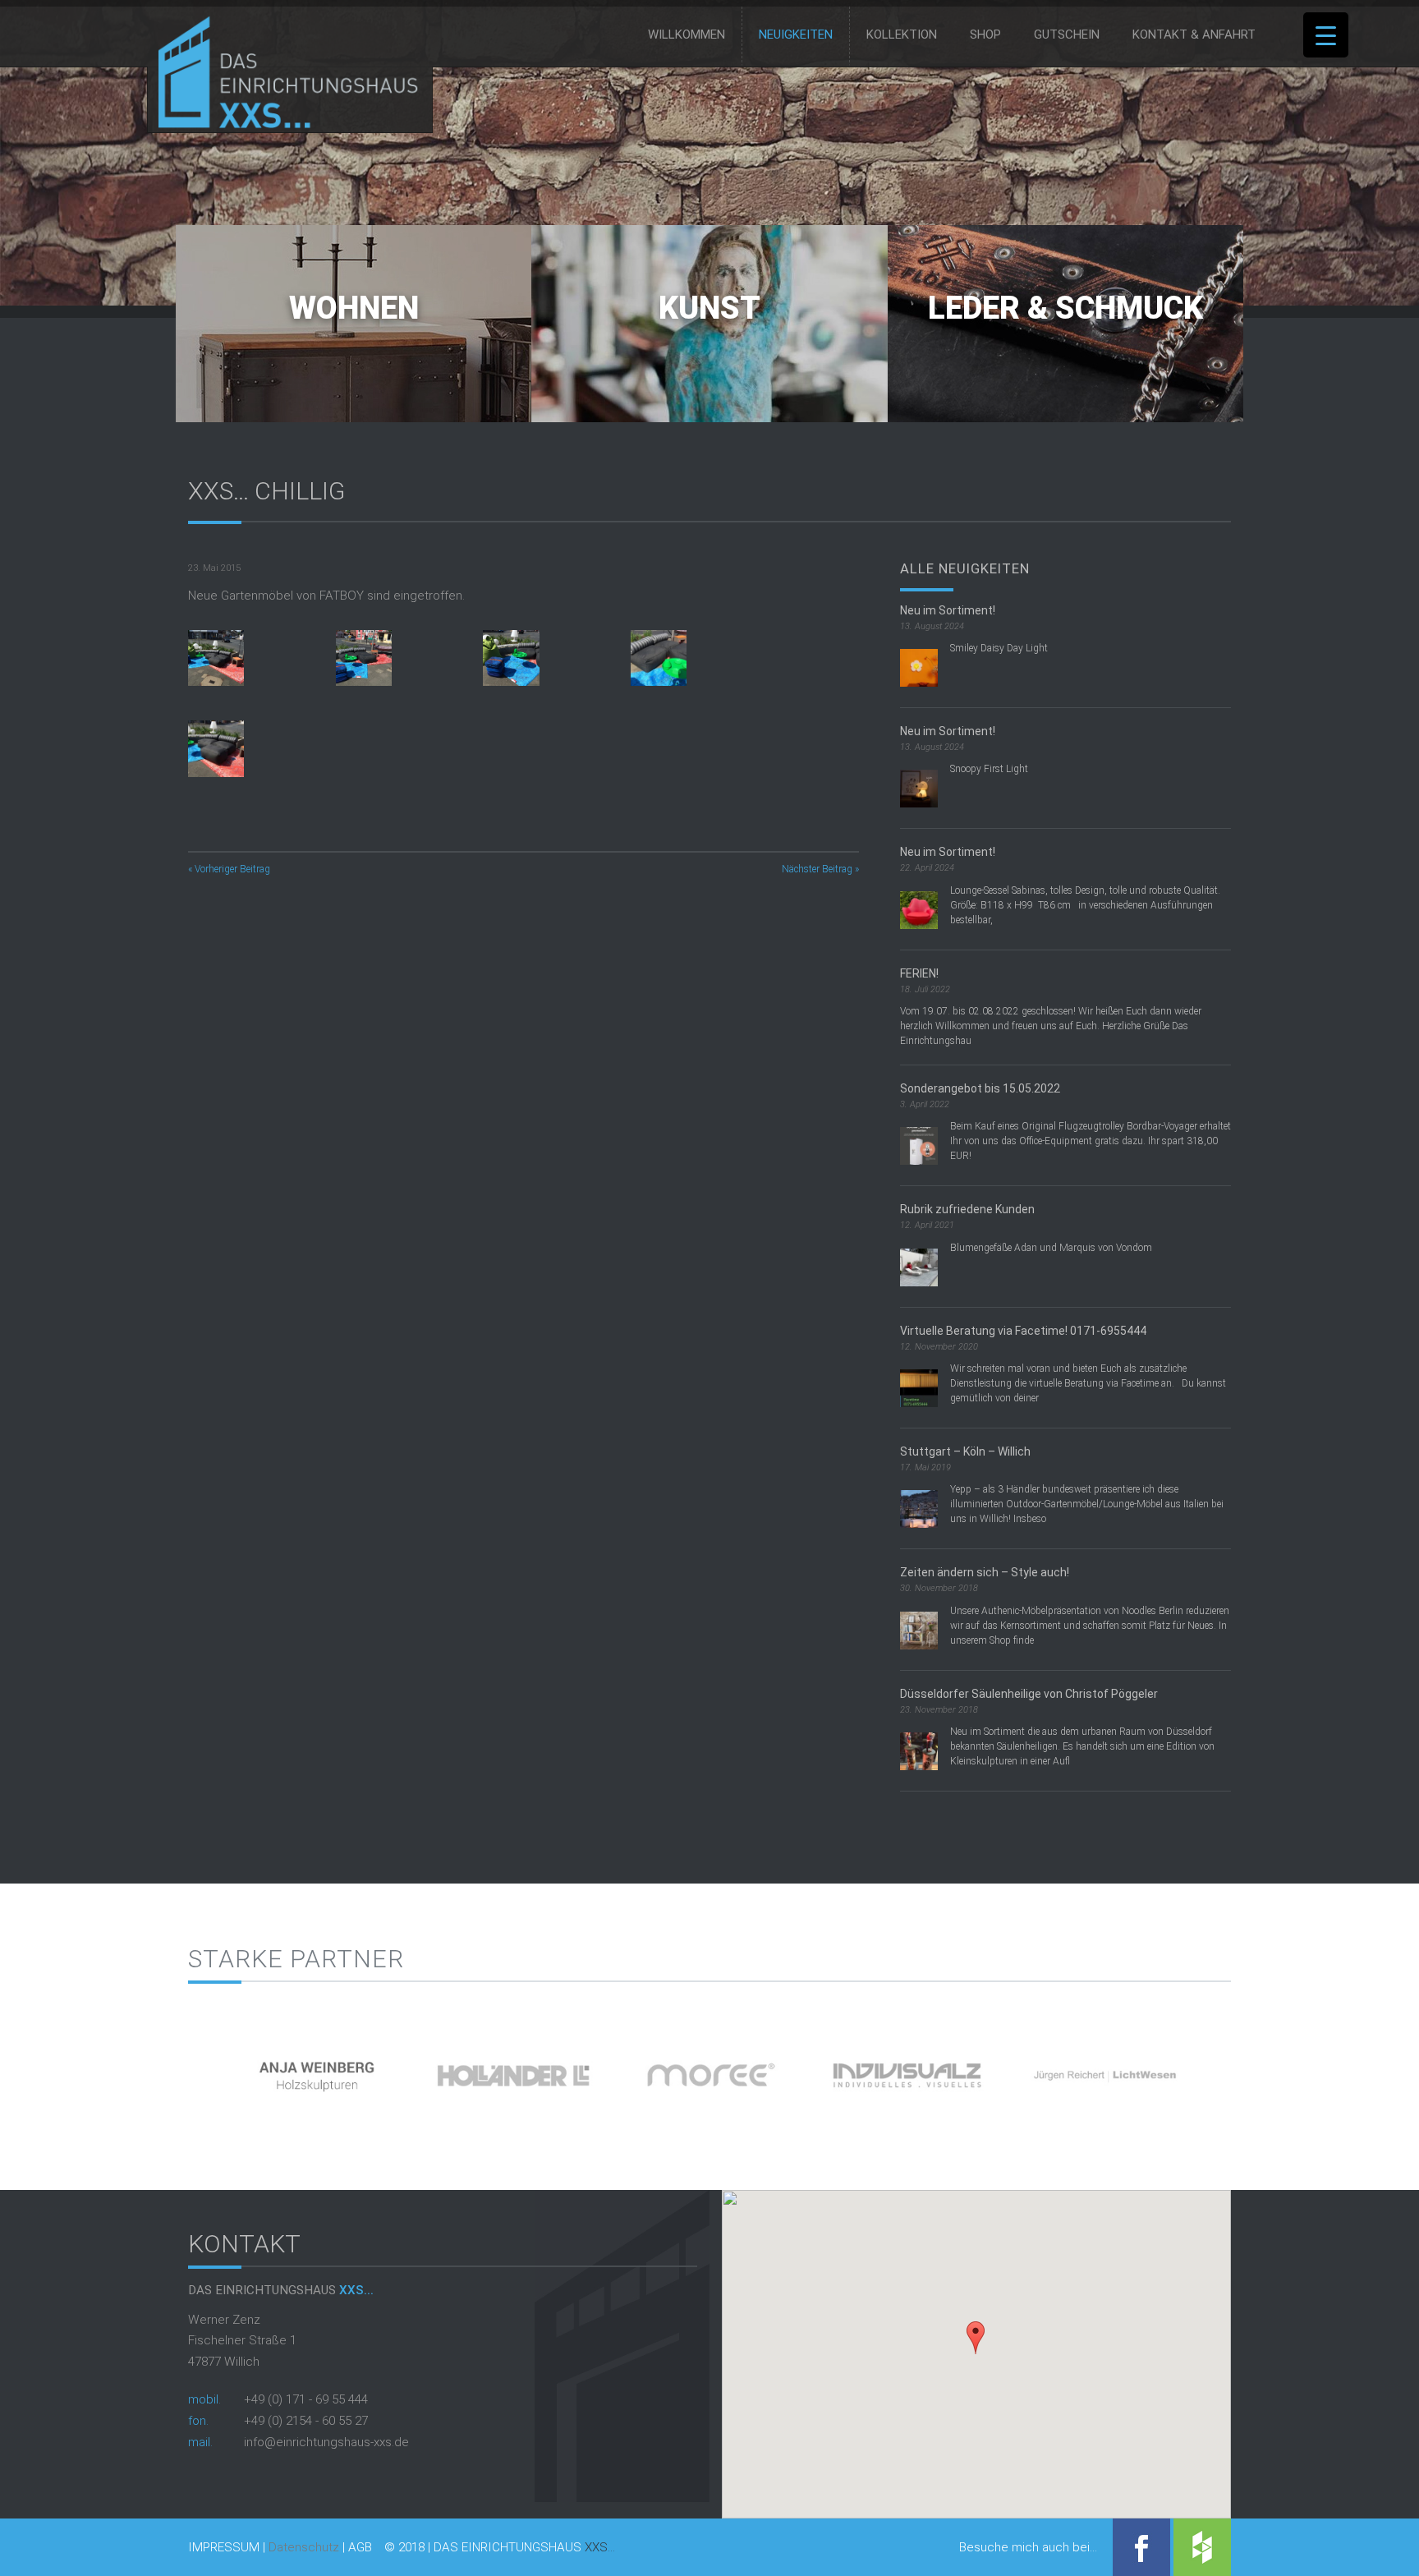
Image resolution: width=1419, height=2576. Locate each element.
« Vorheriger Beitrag (229, 869)
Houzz (1202, 2547)
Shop (985, 34)
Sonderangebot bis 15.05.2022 (980, 1088)
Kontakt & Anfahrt (1194, 34)
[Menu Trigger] (1326, 35)
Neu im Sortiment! (948, 610)
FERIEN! (919, 973)
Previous (160, 2070)
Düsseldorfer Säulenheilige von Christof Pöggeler (1029, 1694)
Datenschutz (304, 2547)
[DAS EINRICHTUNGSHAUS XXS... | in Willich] (284, 125)
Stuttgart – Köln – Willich (965, 1451)
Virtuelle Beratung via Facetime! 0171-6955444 (1023, 1331)
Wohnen (354, 308)
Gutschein (1067, 34)
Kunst (709, 308)
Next (1259, 2070)
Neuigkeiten (796, 34)
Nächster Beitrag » (820, 869)
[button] (976, 2338)
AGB (360, 2548)
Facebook (1141, 2547)
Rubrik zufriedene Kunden (967, 1209)
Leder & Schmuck (1065, 308)
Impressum (224, 2548)
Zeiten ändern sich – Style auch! (985, 1572)
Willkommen (687, 34)
